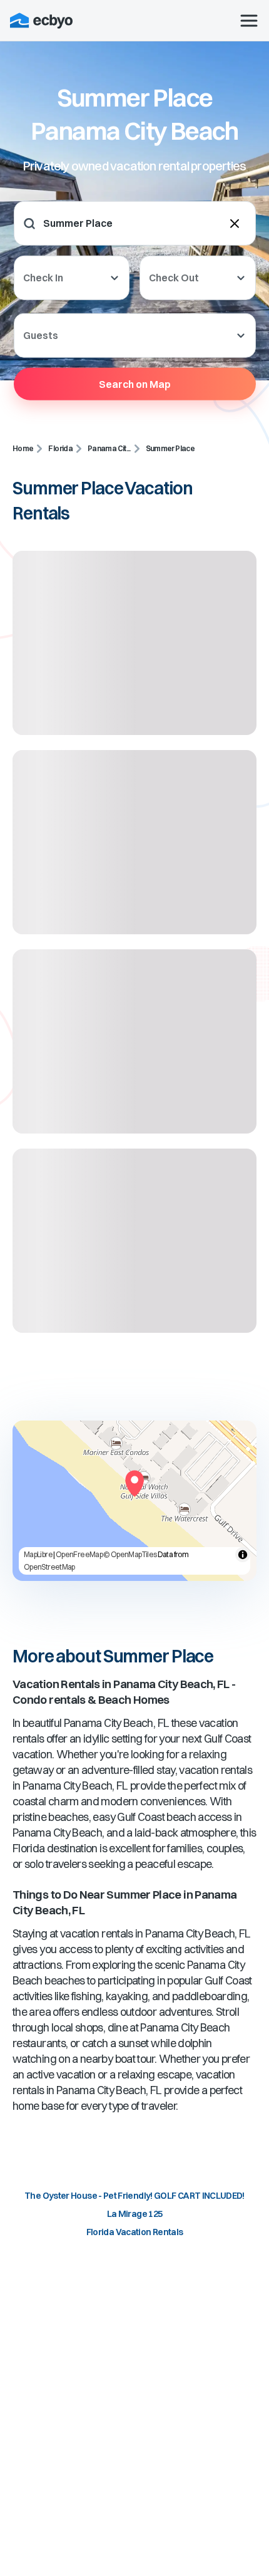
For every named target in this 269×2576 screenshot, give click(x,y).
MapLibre (38, 1554)
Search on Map (135, 383)
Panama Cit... (109, 448)
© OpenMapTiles (130, 1554)
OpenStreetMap (49, 1567)
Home (23, 448)
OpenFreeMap (79, 1554)
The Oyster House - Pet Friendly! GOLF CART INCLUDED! (134, 2196)
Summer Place (170, 448)
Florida (60, 448)
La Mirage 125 (135, 2214)
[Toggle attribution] (243, 1555)
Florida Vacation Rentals (135, 2232)
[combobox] (121, 223)
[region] (134, 1501)
